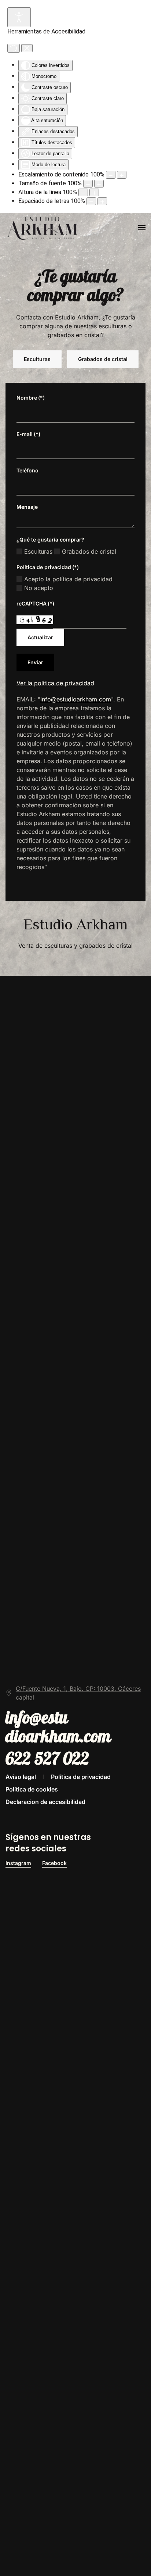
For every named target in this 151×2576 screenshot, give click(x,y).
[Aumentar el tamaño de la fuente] (99, 184)
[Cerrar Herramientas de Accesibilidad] (27, 48)
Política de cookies (32, 1789)
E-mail (28, 434)
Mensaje (27, 507)
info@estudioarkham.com (76, 699)
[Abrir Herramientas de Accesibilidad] (19, 17)
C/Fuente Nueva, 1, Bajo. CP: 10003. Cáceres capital (78, 1693)
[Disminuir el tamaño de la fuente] (88, 184)
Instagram (18, 1863)
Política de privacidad (81, 1777)
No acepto (38, 588)
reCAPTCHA (35, 603)
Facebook (54, 1863)
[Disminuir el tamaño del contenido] (111, 175)
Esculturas (37, 359)
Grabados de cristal (103, 359)
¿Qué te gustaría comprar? (50, 540)
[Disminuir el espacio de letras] (91, 201)
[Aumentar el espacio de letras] (102, 201)
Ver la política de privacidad (55, 683)
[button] (142, 228)
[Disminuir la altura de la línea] (83, 192)
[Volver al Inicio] (43, 228)
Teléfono (27, 470)
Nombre (31, 398)
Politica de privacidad (48, 567)
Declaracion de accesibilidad (45, 1802)
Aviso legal (21, 1777)
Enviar (35, 662)
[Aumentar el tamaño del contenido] (122, 175)
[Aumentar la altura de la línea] (94, 192)
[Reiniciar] (14, 48)
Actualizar (40, 637)
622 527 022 (47, 1759)
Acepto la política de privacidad (67, 579)
